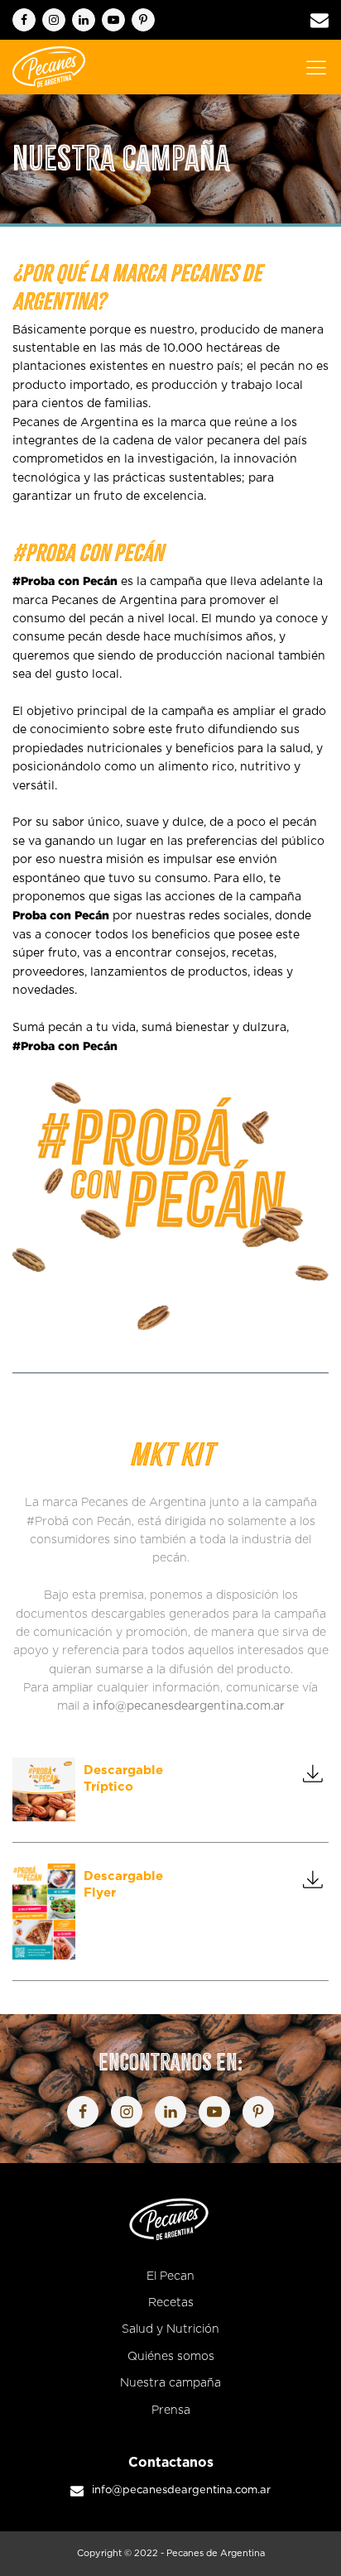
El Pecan (170, 2276)
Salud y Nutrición (170, 2329)
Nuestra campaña (170, 2383)
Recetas (171, 2303)
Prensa (171, 2411)
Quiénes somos (171, 2357)
